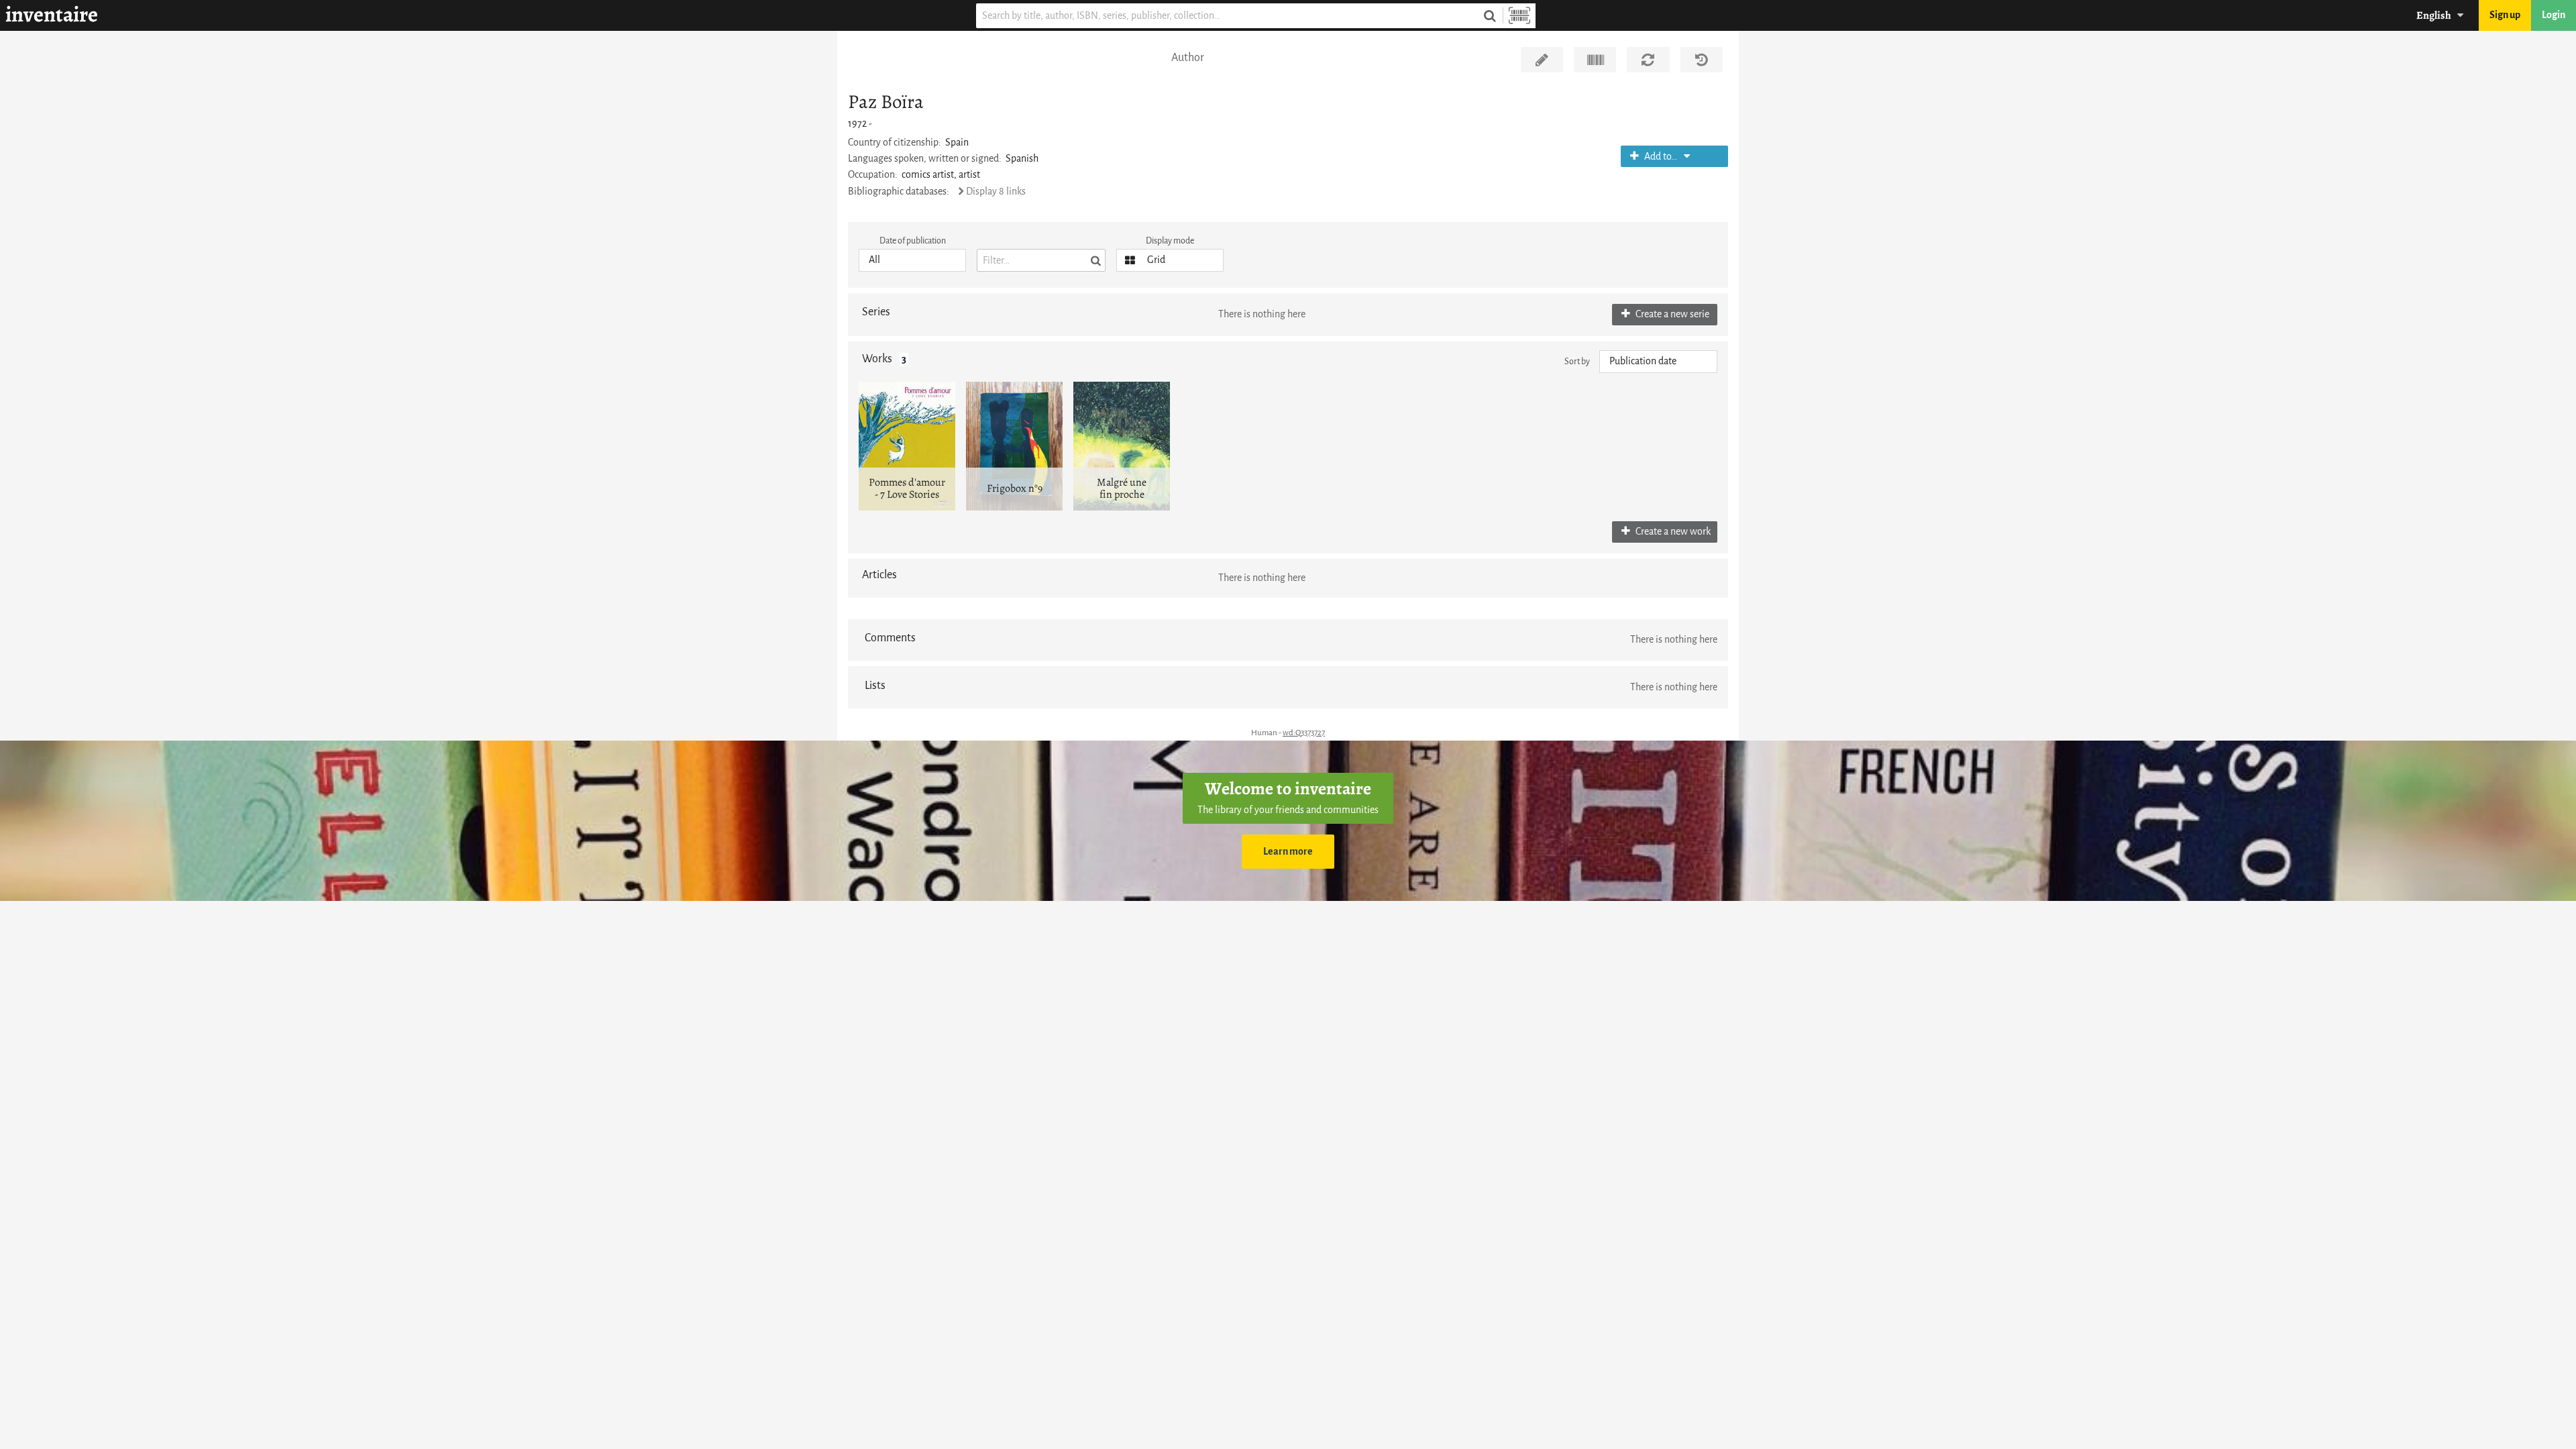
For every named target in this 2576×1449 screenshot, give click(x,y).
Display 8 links (996, 192)
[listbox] (912, 260)
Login (2554, 15)
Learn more (1288, 852)
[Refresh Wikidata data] (1648, 60)
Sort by (1577, 361)
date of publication (913, 240)
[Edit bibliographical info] (1542, 60)
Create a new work (1672, 532)
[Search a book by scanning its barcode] (1519, 16)
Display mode (1170, 240)
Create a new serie (1671, 314)
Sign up (2505, 15)
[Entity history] (1702, 60)
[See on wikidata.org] (1595, 60)
